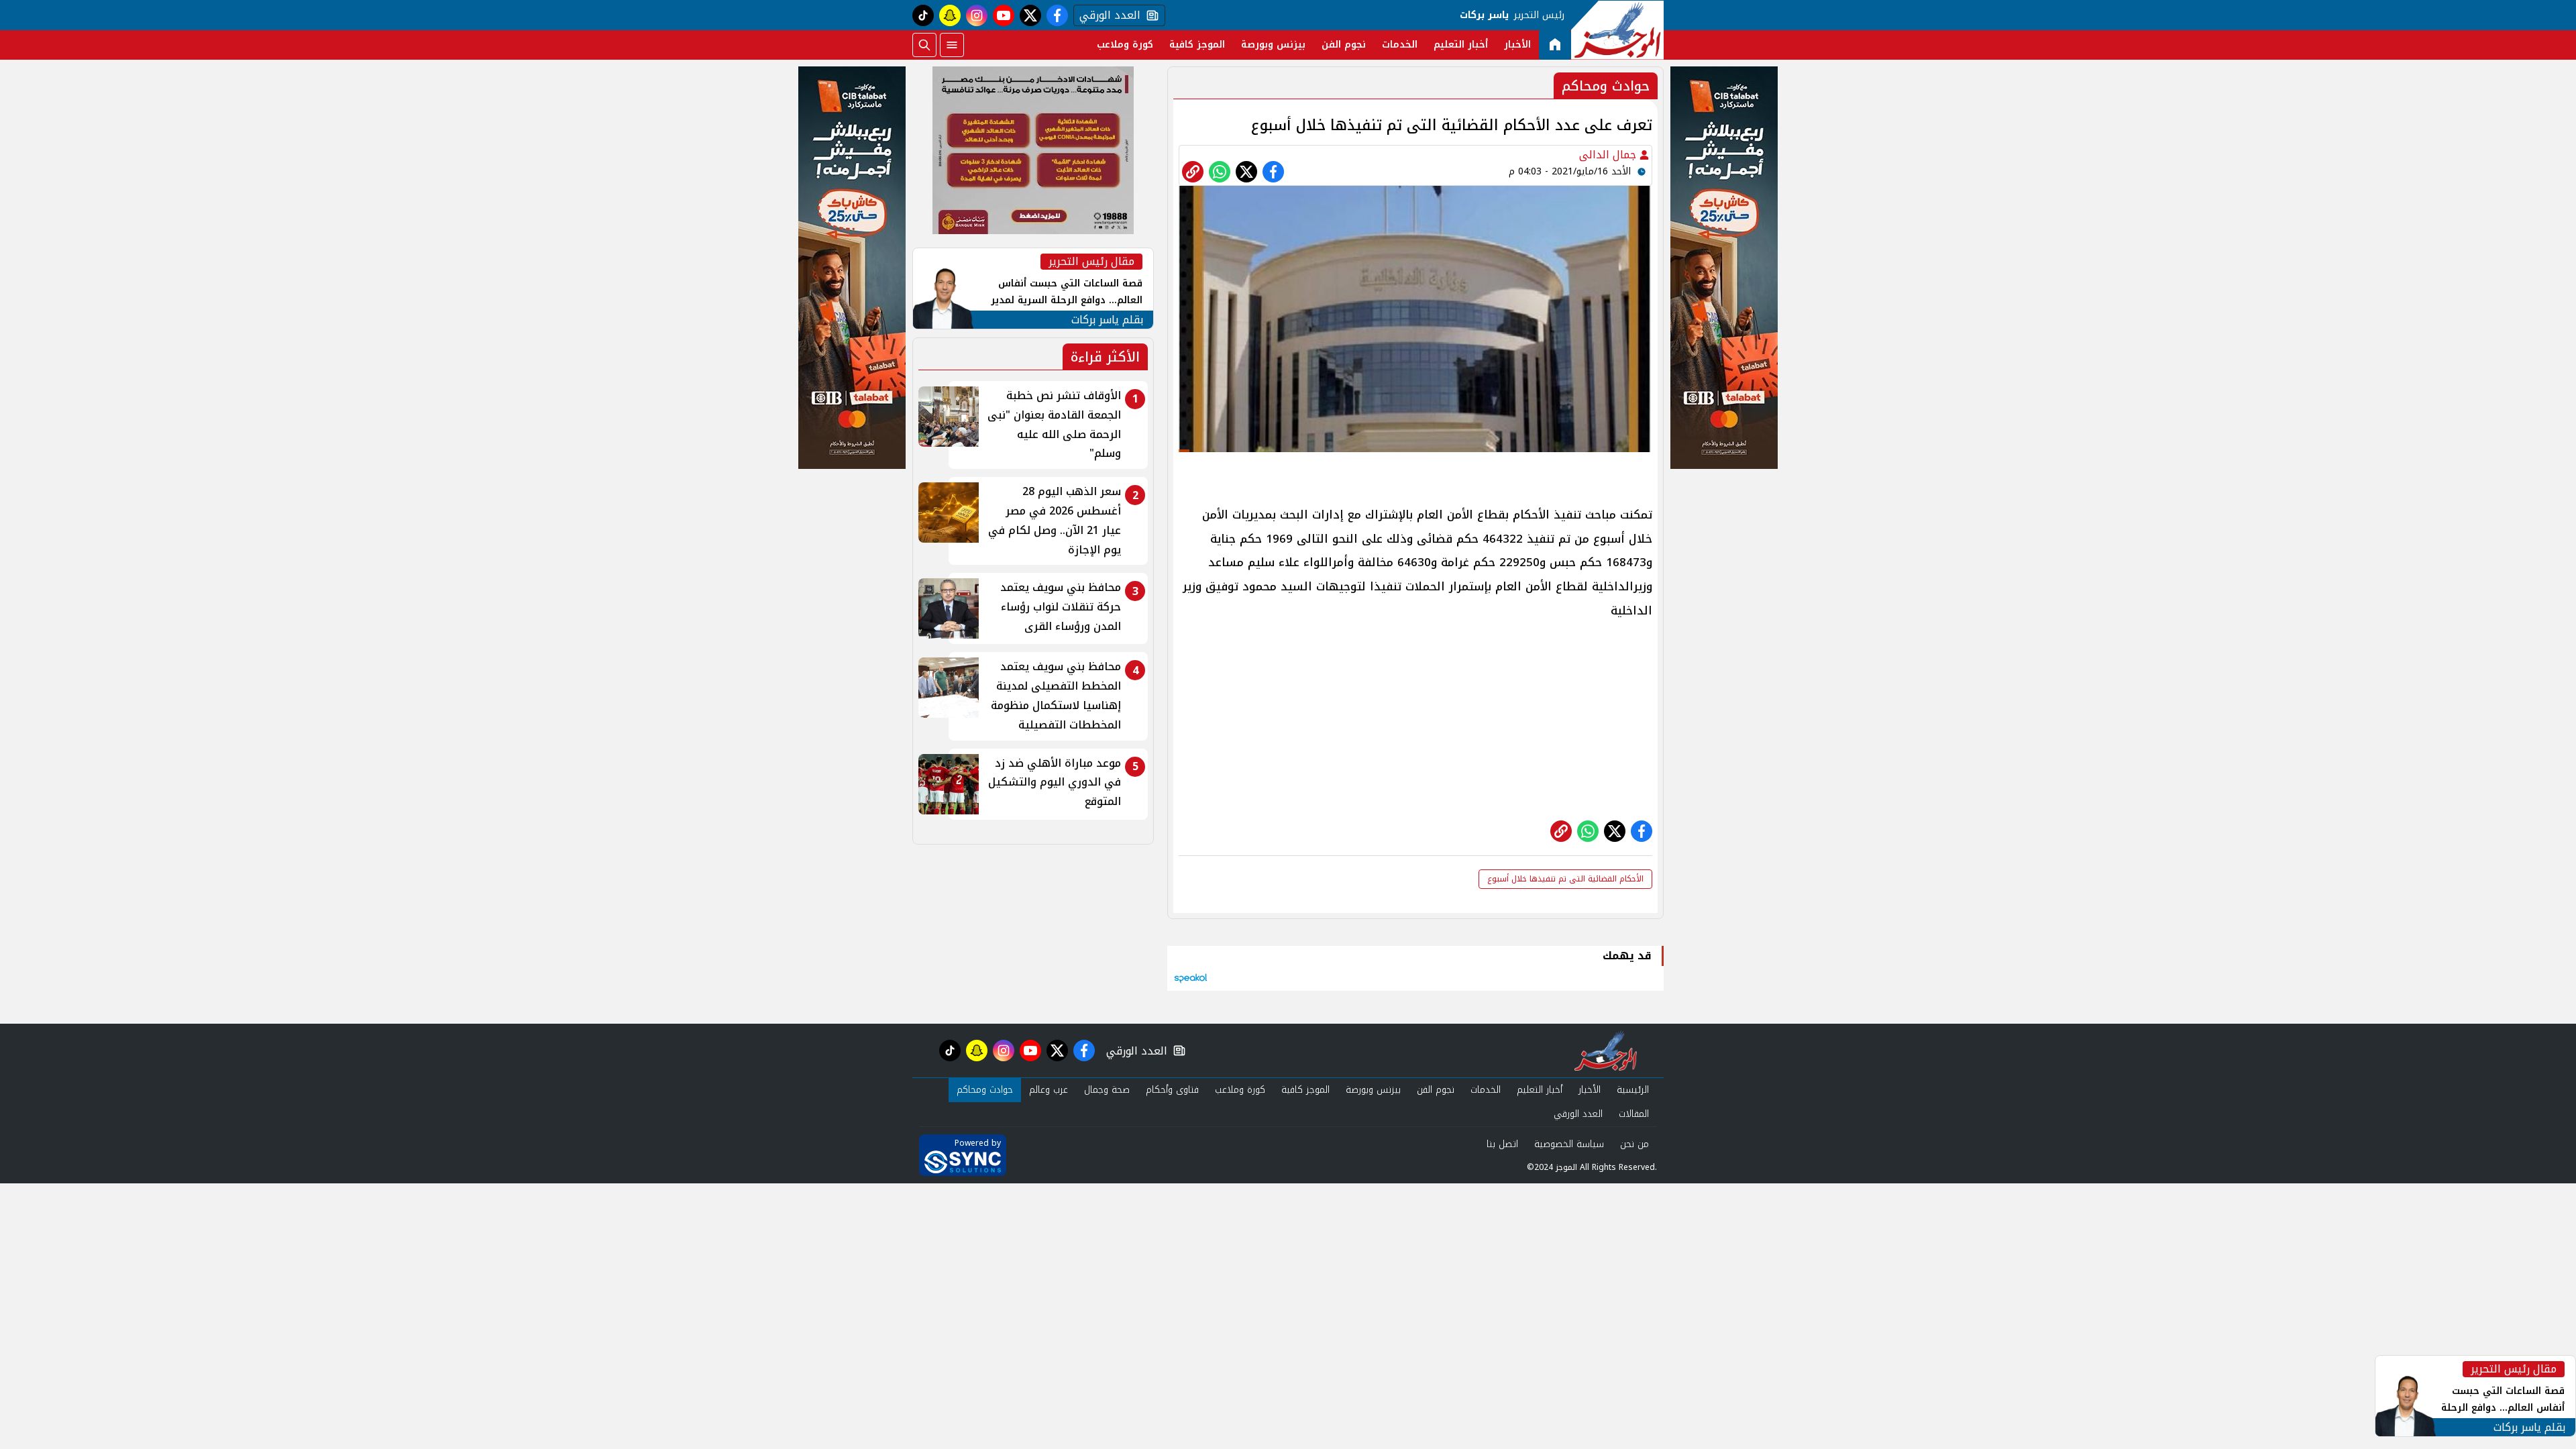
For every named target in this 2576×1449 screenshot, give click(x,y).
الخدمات (1400, 45)
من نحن (1634, 1144)
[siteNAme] (1617, 30)
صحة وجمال (1107, 1090)
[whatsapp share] (1220, 172)
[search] (924, 45)
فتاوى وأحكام (1172, 1090)
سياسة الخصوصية (1569, 1144)
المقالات (1634, 1114)
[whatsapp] (1193, 172)
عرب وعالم (1049, 1090)
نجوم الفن (1344, 45)
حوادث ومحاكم (985, 1090)
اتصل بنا (1502, 1144)
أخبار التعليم (1461, 45)
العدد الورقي (1107, 15)
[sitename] (1606, 1051)
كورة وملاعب (1125, 45)
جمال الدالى (1609, 155)
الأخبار (1517, 45)
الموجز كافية (1197, 45)
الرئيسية (1633, 1090)
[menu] (952, 45)
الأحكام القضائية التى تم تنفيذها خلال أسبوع (1565, 879)
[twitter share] (1246, 172)
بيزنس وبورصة (1273, 45)
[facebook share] (1273, 172)
